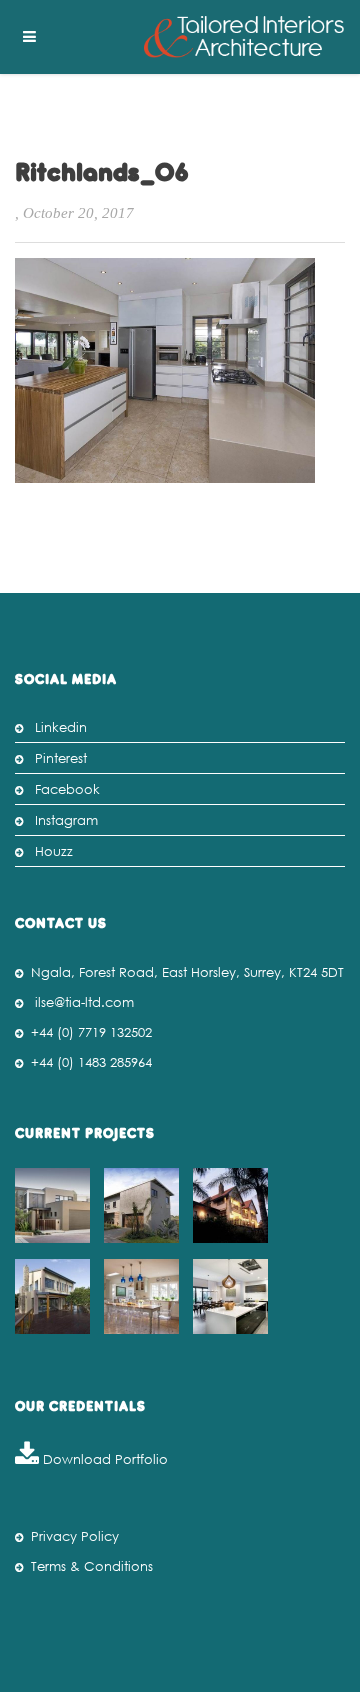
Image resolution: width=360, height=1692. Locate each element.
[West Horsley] (144, 1296)
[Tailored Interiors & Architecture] (244, 37)
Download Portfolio (103, 1459)
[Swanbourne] (55, 1205)
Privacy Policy (75, 1536)
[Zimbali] (233, 1205)
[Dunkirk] (144, 1205)
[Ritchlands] (55, 1296)
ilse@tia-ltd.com (84, 1002)
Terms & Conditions (92, 1566)
